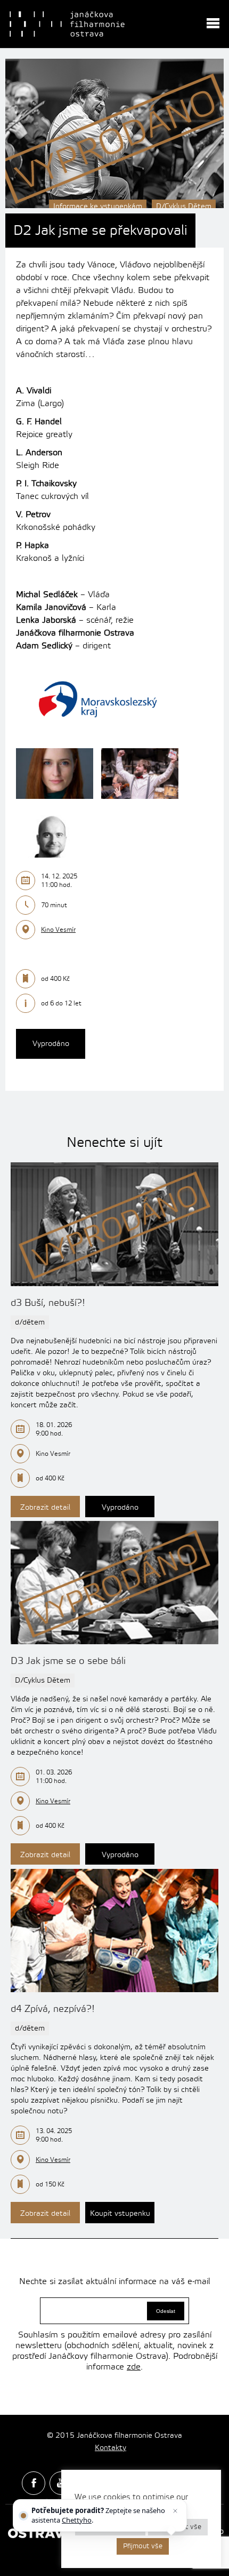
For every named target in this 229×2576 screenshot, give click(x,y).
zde (134, 2367)
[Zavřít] (175, 2511)
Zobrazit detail (45, 1508)
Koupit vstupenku (120, 2214)
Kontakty (111, 2448)
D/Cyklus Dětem (184, 207)
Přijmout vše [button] (143, 2546)
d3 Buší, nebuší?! (48, 1303)
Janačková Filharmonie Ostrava (67, 24)
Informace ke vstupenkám (98, 207)
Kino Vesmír (58, 930)
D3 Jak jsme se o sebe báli (68, 1661)
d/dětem (30, 1322)
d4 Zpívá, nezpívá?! (53, 2009)
